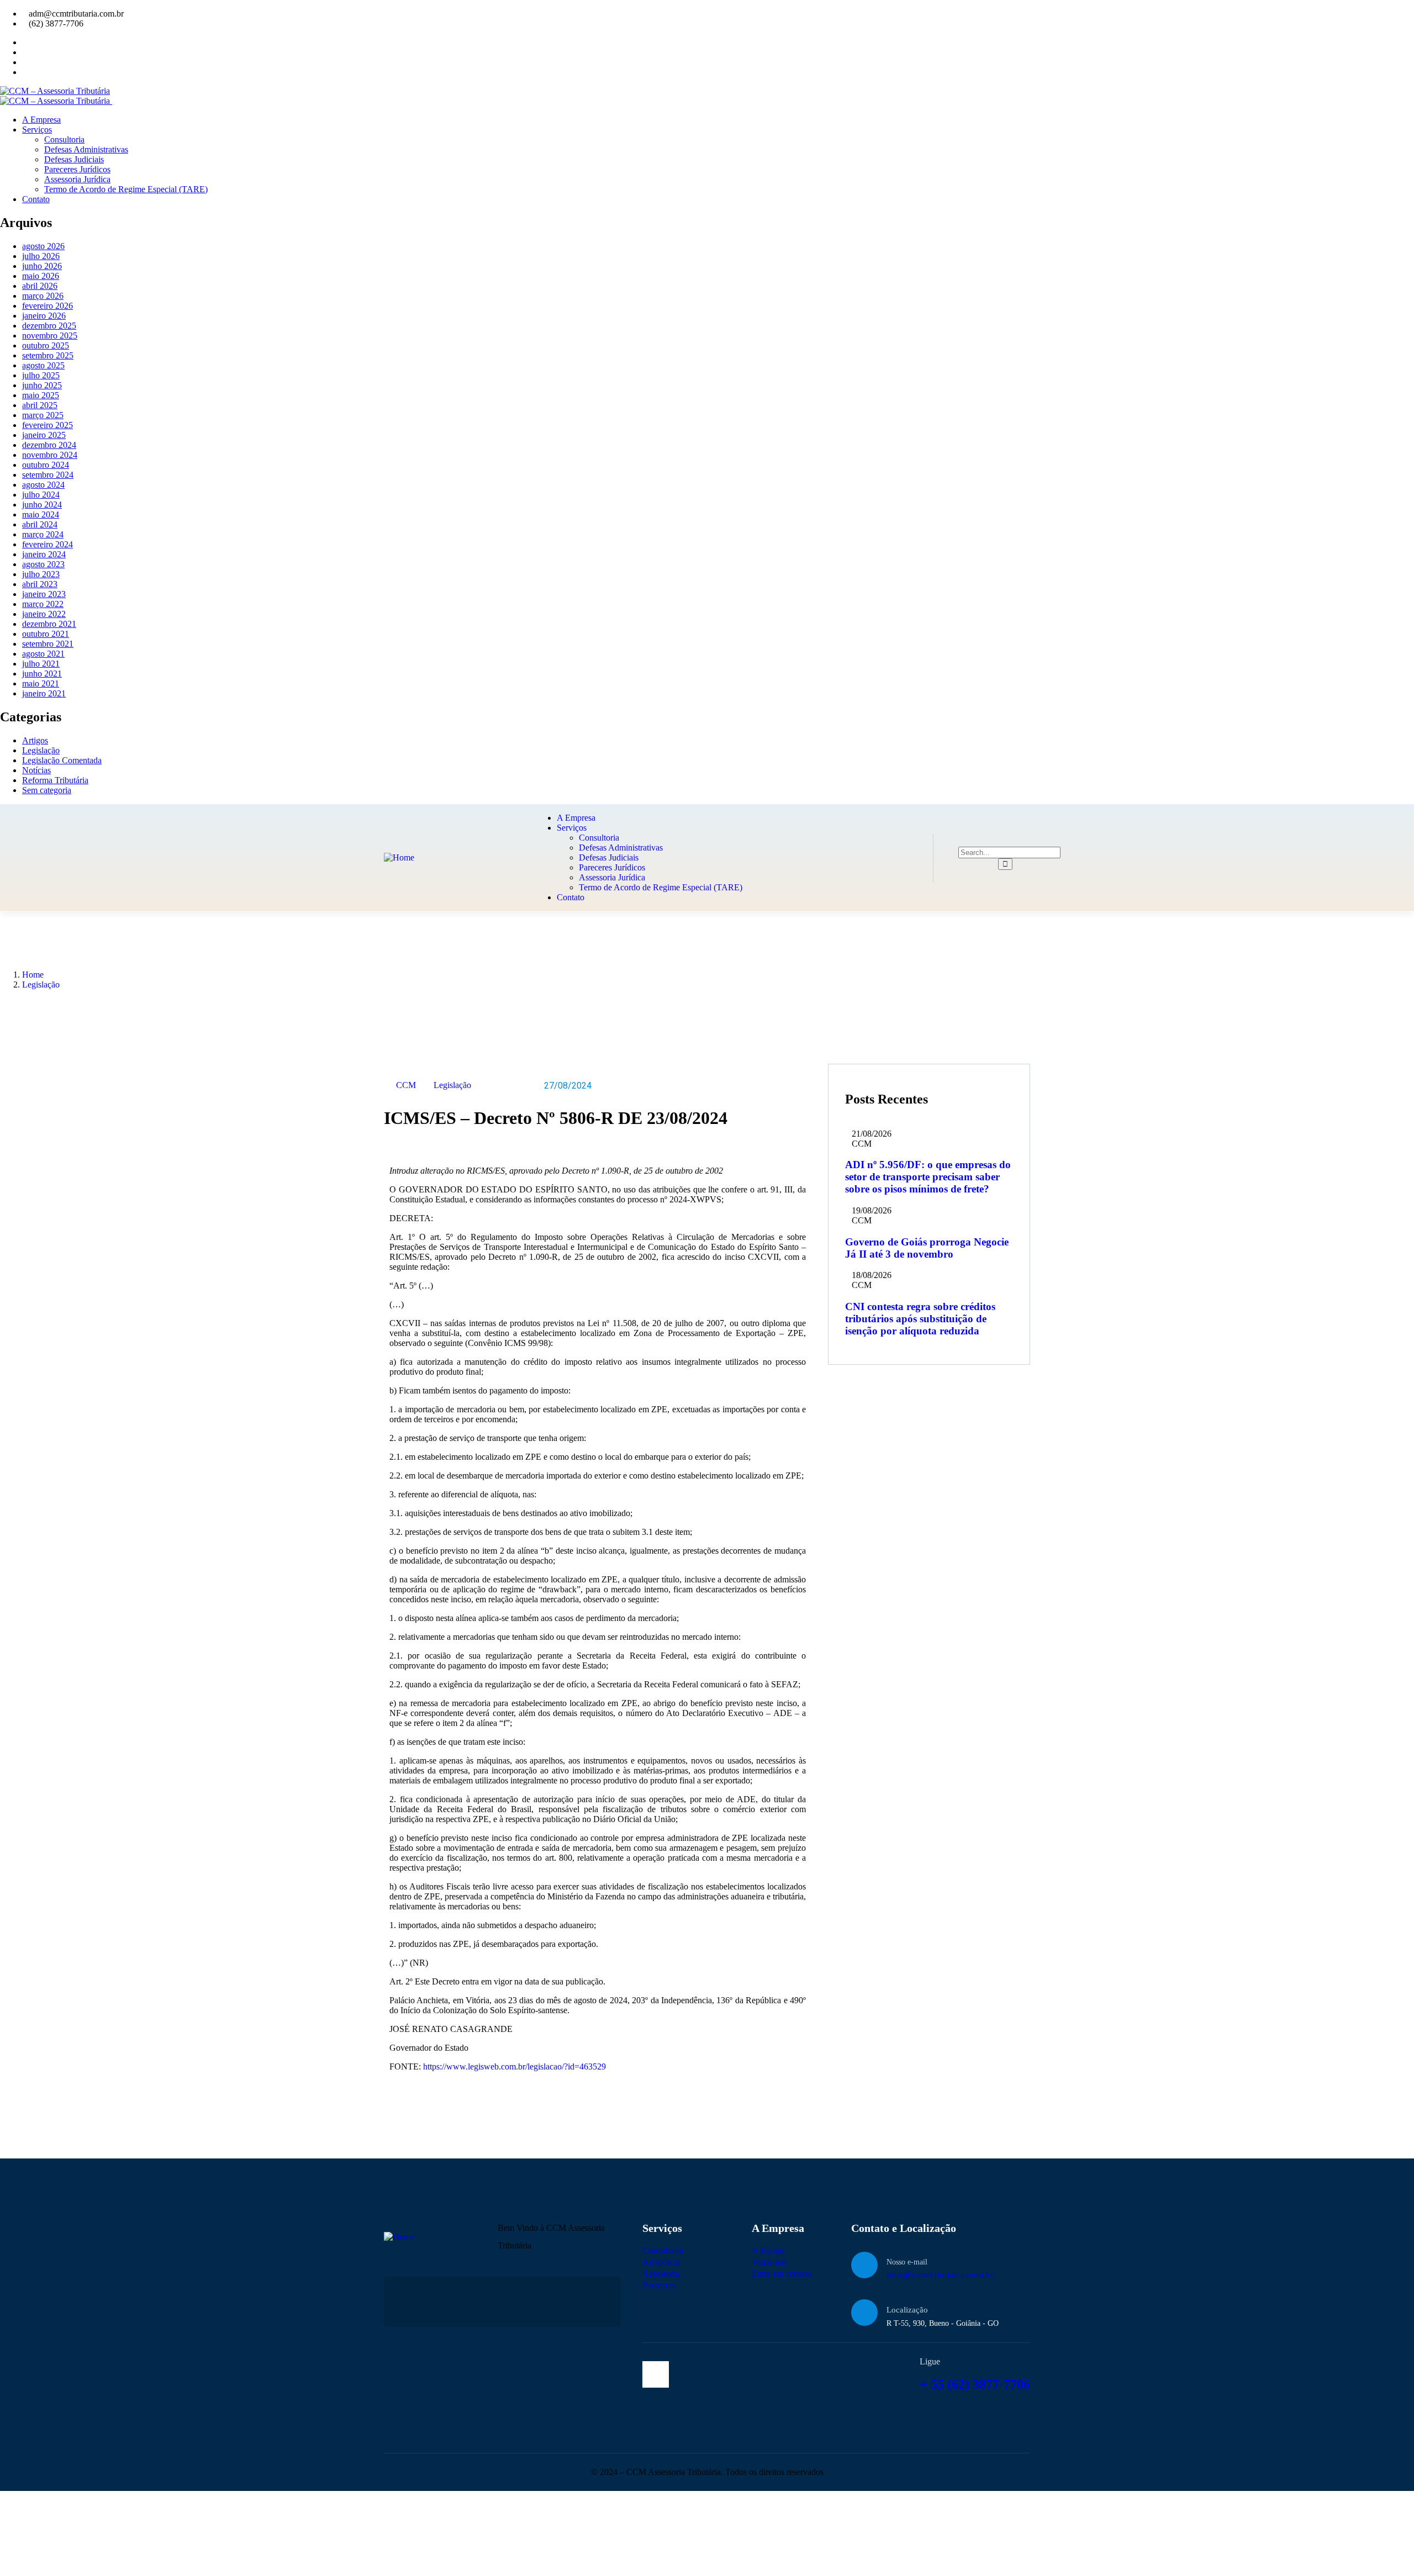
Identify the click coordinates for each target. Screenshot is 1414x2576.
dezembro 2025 (49, 326)
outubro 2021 (46, 634)
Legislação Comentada (62, 760)
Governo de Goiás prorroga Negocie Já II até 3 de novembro (927, 1248)
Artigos (35, 740)
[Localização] (864, 2313)
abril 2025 (40, 405)
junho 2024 (42, 505)
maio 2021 (41, 683)
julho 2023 (41, 574)
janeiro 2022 (44, 614)
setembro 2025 (48, 355)
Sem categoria (47, 790)
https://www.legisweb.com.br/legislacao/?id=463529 (515, 2066)
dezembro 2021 (49, 624)
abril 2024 (40, 524)
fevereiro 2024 (48, 544)
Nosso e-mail (907, 2262)
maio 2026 (41, 276)
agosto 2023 (43, 564)
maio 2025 (41, 395)
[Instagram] (656, 2374)
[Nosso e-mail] (864, 2265)
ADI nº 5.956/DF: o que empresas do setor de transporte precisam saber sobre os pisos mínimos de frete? (928, 1177)
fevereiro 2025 (48, 425)
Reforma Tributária (55, 780)
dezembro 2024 (49, 445)
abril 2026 (40, 286)
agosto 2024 (43, 485)
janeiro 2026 (44, 316)
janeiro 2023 (44, 594)
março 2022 (43, 604)
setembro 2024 (48, 475)
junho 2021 (42, 674)
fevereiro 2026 (48, 306)
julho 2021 (41, 664)
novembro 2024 (50, 455)
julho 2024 (41, 495)
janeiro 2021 (44, 693)
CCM (406, 1085)
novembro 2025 (50, 336)
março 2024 (43, 534)
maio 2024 (41, 514)
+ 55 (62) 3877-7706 (975, 2384)
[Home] (399, 857)
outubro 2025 (46, 345)
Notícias (36, 770)
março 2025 (43, 415)
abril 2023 (40, 584)
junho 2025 (42, 385)
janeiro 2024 (44, 554)
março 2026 (43, 296)
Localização (907, 2310)
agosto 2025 (43, 365)
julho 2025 (41, 375)
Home (33, 975)
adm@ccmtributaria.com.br (940, 2275)
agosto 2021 (43, 654)
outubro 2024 (46, 465)
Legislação (41, 750)
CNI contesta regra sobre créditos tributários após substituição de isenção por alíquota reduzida (920, 1319)
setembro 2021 (48, 644)
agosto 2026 (43, 246)
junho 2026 (42, 266)
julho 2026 (41, 256)
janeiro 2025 (44, 435)
